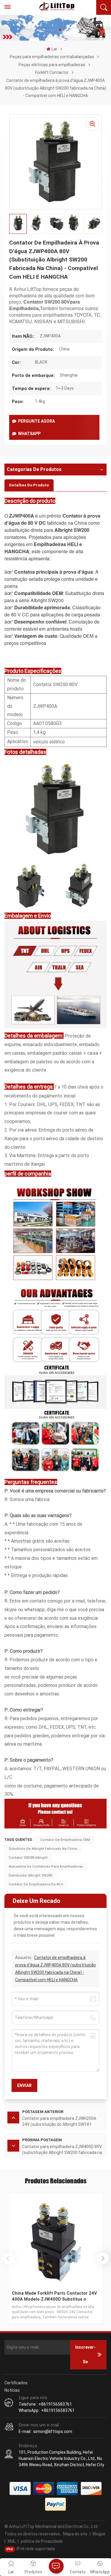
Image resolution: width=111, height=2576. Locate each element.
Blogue (99, 2534)
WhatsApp (29, 434)
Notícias (12, 2390)
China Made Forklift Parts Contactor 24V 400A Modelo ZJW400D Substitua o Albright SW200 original (54, 2296)
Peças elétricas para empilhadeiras (52, 65)
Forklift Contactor (52, 72)
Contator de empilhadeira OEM (65, 1840)
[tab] (29, 485)
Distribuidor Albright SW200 (30, 1875)
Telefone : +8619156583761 (45, 2404)
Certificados (16, 2383)
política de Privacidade (42, 2541)
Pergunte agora (36, 421)
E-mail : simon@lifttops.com (45, 2431)
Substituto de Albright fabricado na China (43, 1849)
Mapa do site (75, 2534)
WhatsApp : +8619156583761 (47, 2410)
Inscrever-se (85, 2355)
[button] (103, 2258)
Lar (54, 49)
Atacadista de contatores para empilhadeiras (46, 1867)
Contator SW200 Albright (28, 1858)
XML (12, 2541)
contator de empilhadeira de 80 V (36, 1884)
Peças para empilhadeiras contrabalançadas (52, 57)
